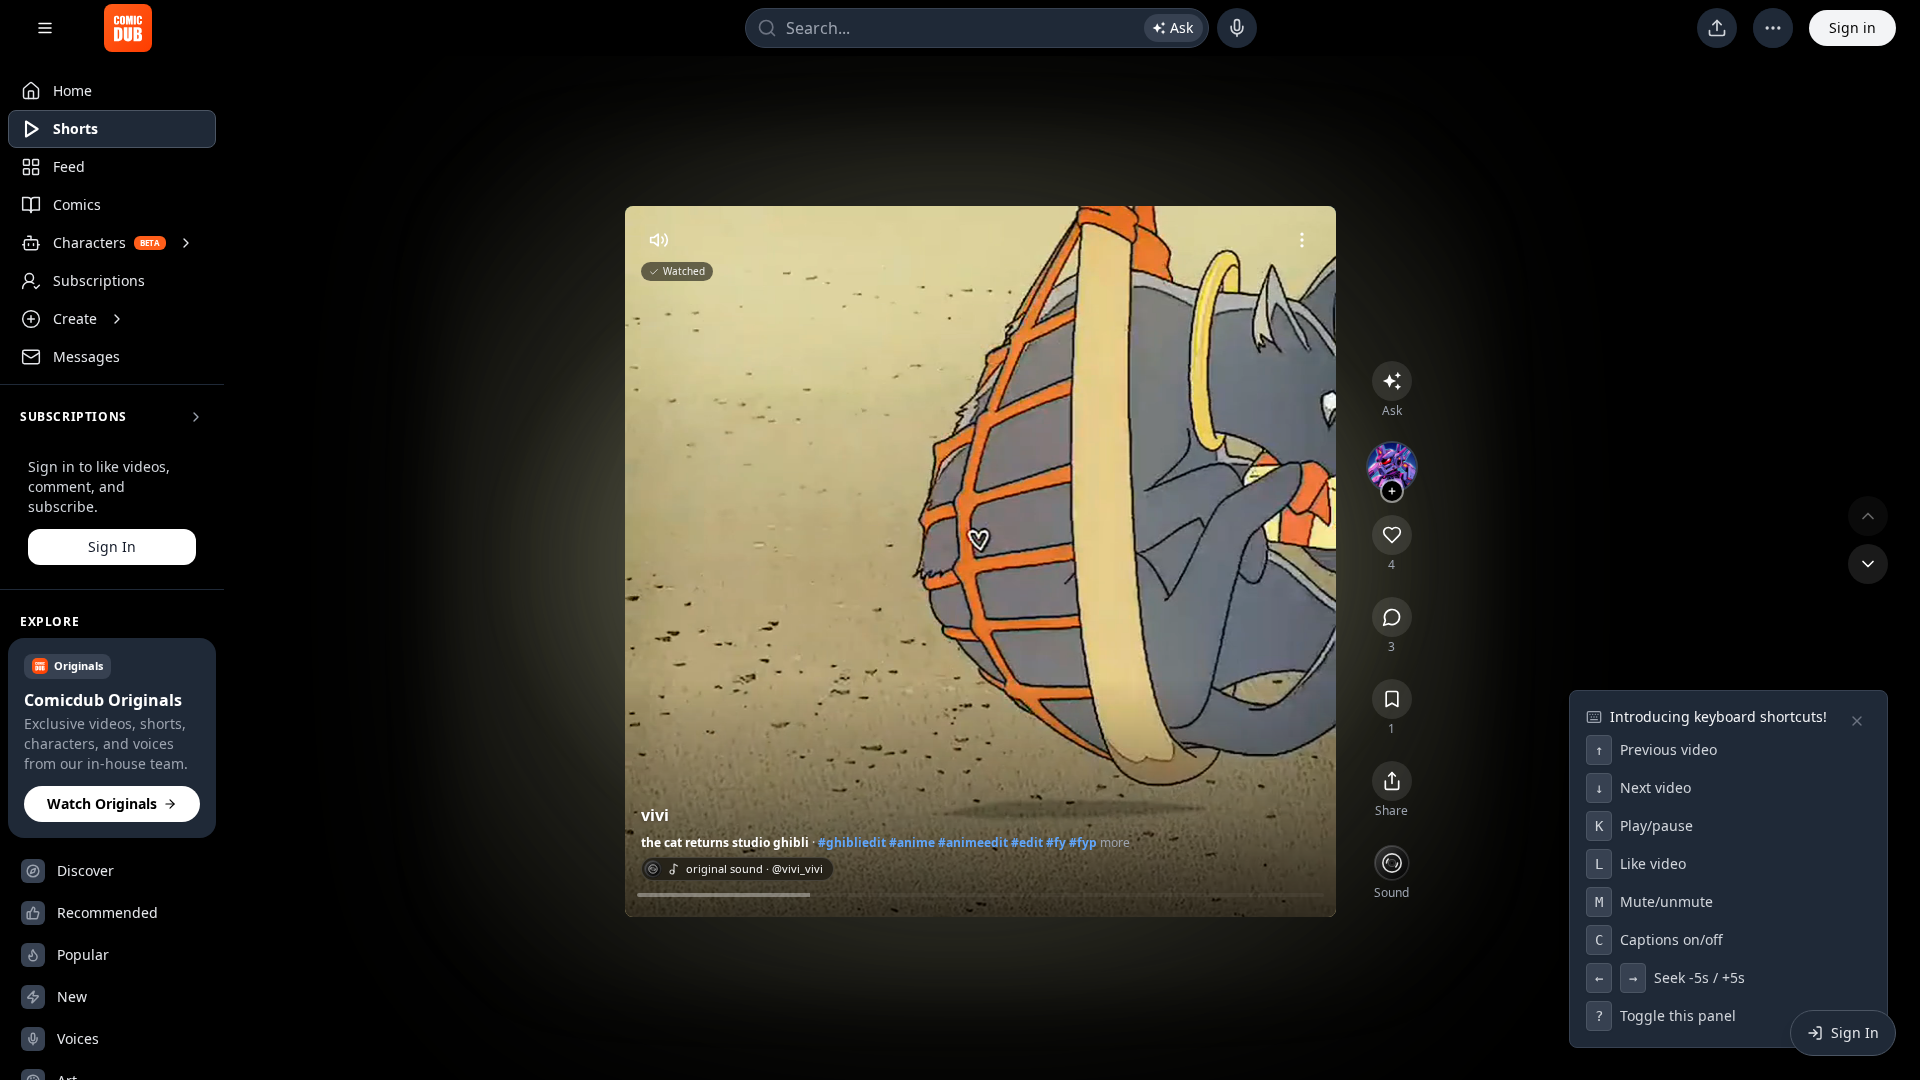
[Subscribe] (1392, 491)
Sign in (1852, 27)
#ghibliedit (852, 843)
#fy (1056, 843)
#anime (912, 843)
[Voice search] (1237, 28)
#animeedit (973, 843)
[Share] (1392, 535)
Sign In (112, 546)
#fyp (1083, 843)
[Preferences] (1773, 28)
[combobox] (977, 28)
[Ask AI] (1392, 381)
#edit (1027, 843)
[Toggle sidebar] (45, 28)
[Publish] (1717, 28)
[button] (112, 738)
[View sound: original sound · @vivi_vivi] (1392, 863)
